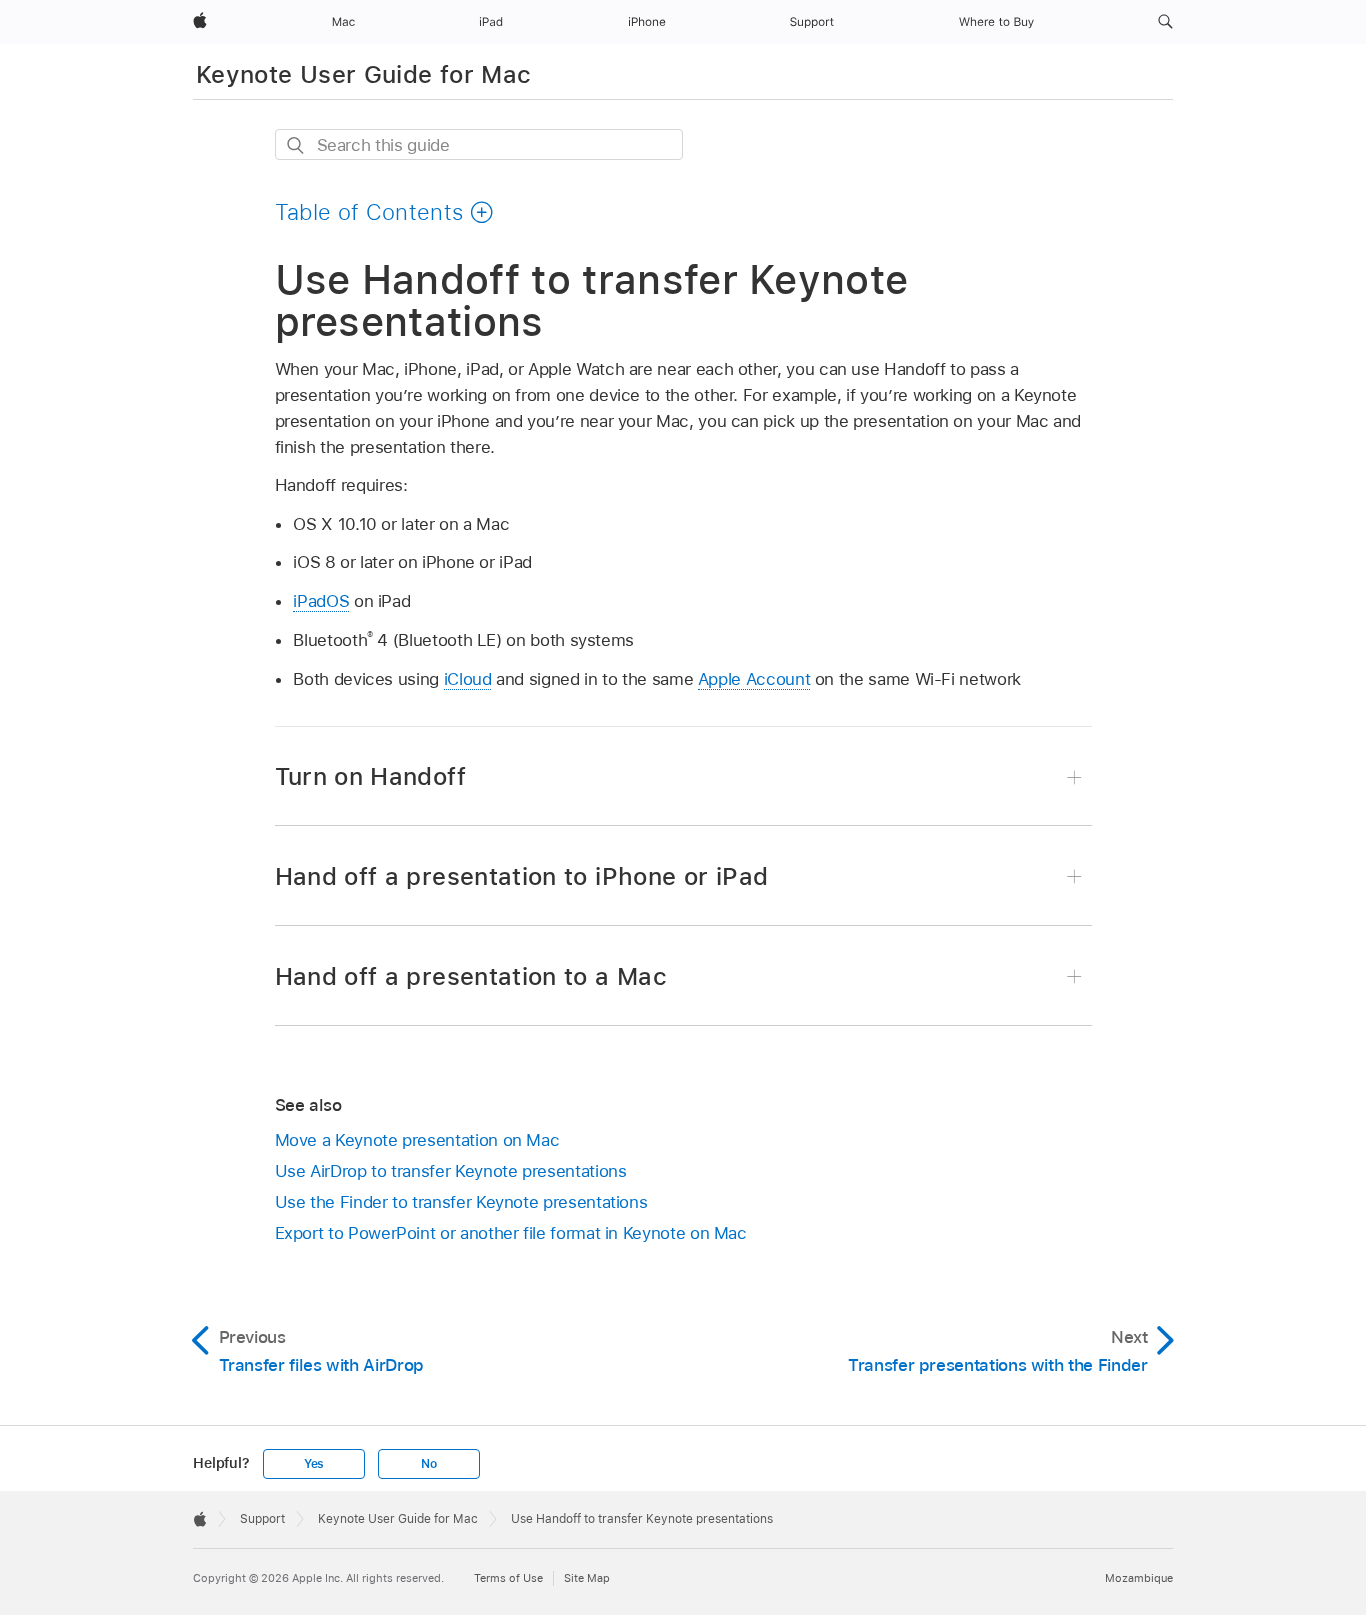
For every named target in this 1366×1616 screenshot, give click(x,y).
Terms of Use (508, 1578)
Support (262, 1519)
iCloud (468, 679)
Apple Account (754, 679)
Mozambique (1139, 1578)
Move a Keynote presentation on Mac (417, 1140)
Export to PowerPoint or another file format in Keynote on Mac (511, 1233)
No (429, 1464)
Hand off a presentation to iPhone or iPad (522, 876)
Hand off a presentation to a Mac (471, 976)
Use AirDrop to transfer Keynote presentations (451, 1171)
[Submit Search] (296, 145)
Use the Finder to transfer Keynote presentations (461, 1202)
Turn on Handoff (370, 776)
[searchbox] (479, 144)
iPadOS (321, 601)
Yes (314, 1464)
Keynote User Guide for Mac (363, 74)
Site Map (587, 1578)
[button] (1165, 22)
